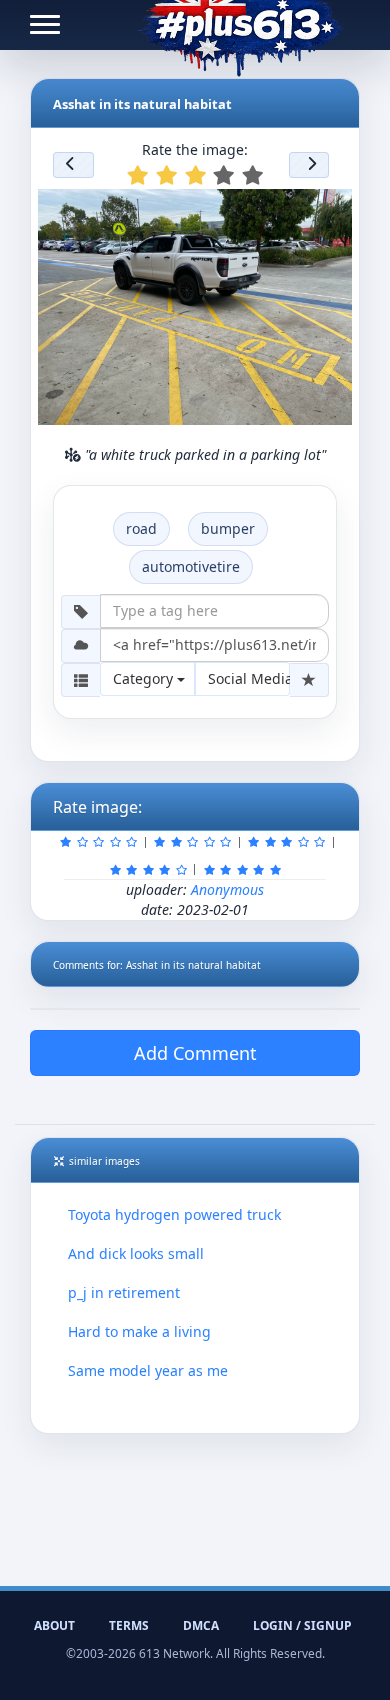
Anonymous (227, 889)
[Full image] (328, 210)
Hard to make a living (139, 1331)
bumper (228, 528)
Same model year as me (148, 1370)
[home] (240, 25)
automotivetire (191, 566)
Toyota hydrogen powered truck (174, 1214)
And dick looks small (136, 1253)
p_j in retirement (124, 1292)
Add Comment (195, 1053)
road (141, 528)
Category (145, 678)
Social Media (249, 678)
